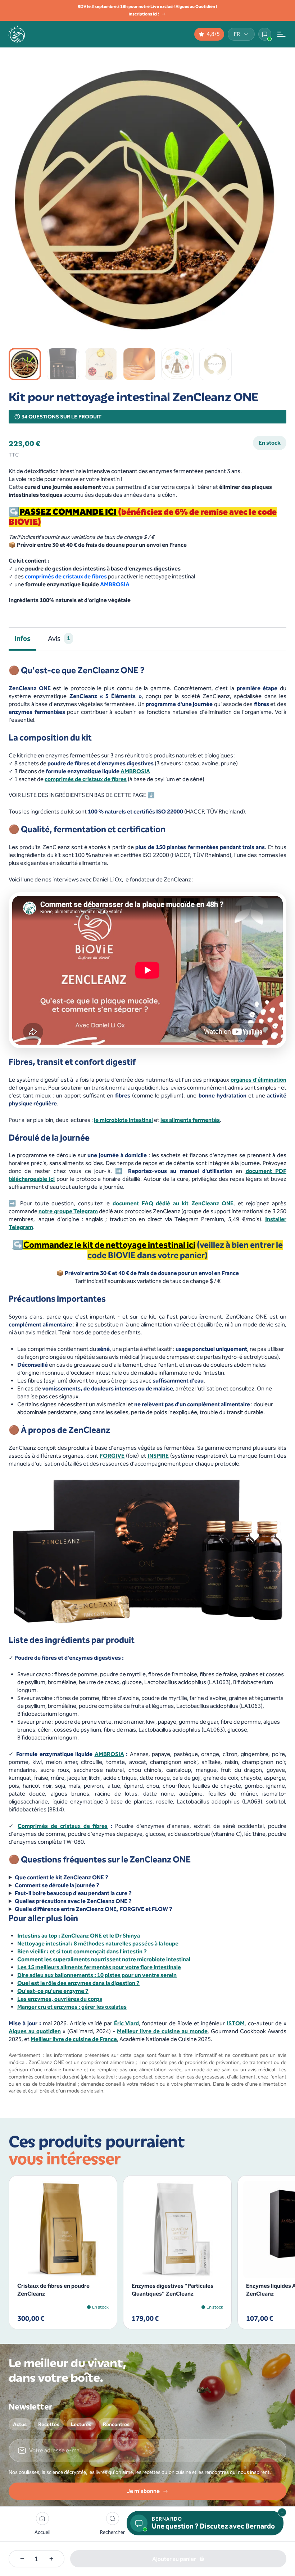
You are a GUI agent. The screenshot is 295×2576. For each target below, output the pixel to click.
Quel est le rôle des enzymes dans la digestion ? (78, 1983)
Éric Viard (127, 2023)
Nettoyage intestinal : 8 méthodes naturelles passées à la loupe (98, 1944)
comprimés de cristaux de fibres (66, 576)
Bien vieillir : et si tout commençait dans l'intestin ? (82, 1951)
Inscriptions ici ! (144, 14)
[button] (112, 2524)
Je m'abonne (143, 2491)
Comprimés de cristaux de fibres (63, 1826)
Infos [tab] (22, 638)
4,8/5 (213, 34)
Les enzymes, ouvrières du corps (60, 1999)
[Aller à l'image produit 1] (25, 364)
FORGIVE (112, 1456)
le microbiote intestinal (123, 1120)
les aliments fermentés (190, 1120)
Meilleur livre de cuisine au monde (162, 2031)
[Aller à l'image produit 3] (101, 364)
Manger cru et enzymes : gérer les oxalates (72, 2007)
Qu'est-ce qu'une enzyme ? (53, 1991)
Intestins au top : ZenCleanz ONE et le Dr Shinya (79, 1936)
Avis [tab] (59, 638)
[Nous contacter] (265, 34)
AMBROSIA (115, 584)
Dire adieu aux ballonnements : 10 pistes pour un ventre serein (97, 1975)
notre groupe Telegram (68, 1211)
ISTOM (236, 2023)
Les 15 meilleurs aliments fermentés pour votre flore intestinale (99, 1967)
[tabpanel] (147, 1380)
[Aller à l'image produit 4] (139, 364)
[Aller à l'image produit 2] (63, 364)
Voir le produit (59, 2266)
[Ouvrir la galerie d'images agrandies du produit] (272, 325)
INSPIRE (158, 1456)
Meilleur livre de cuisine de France (74, 2039)
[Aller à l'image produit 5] (177, 364)
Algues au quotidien (35, 2031)
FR (237, 34)
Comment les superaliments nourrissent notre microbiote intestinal (104, 1959)
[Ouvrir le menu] (281, 34)
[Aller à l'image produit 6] (215, 364)
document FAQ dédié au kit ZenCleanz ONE (173, 1203)
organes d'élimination (258, 1080)
